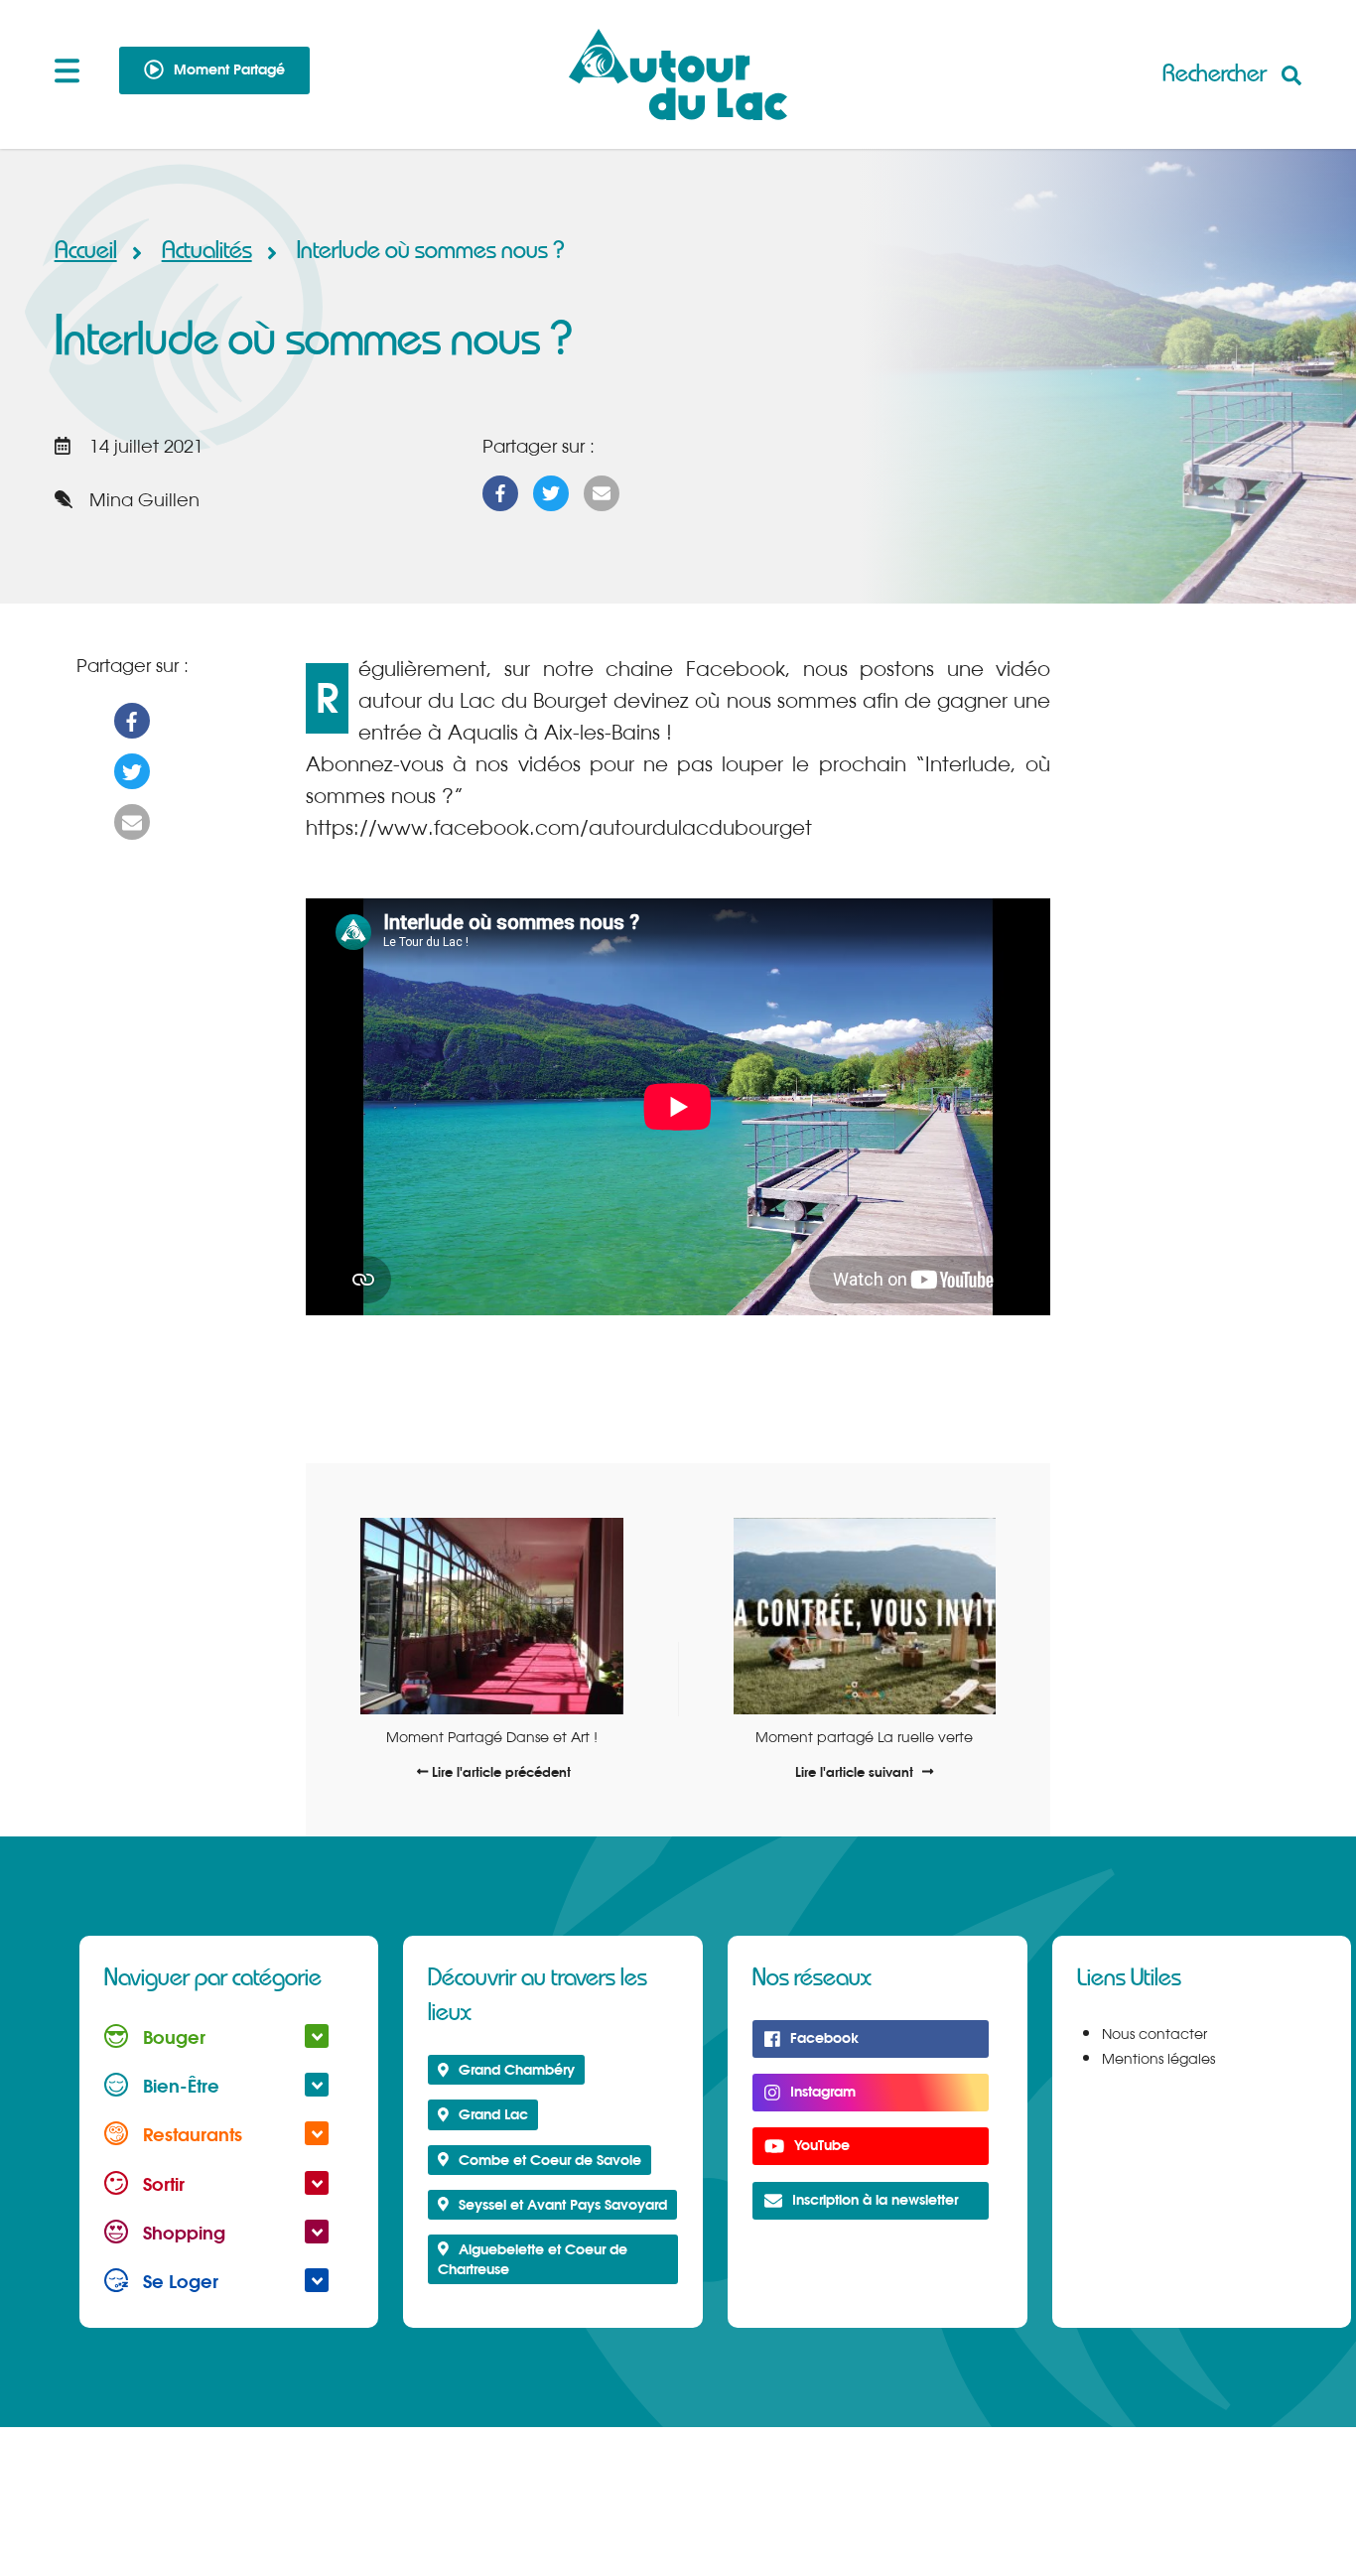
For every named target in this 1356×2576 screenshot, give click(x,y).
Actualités (207, 251)
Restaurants (190, 2134)
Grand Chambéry (517, 2069)
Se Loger (178, 2281)
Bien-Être (179, 2086)
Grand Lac (493, 2114)
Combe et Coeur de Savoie (550, 2160)
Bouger (172, 2037)
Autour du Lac (678, 74)
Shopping (182, 2233)
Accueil (86, 251)
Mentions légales (1158, 2059)
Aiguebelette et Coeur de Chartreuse (533, 2259)
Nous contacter (1154, 2034)
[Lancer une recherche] (1232, 74)
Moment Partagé (229, 70)
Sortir (161, 2184)
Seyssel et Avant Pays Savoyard (563, 2204)
